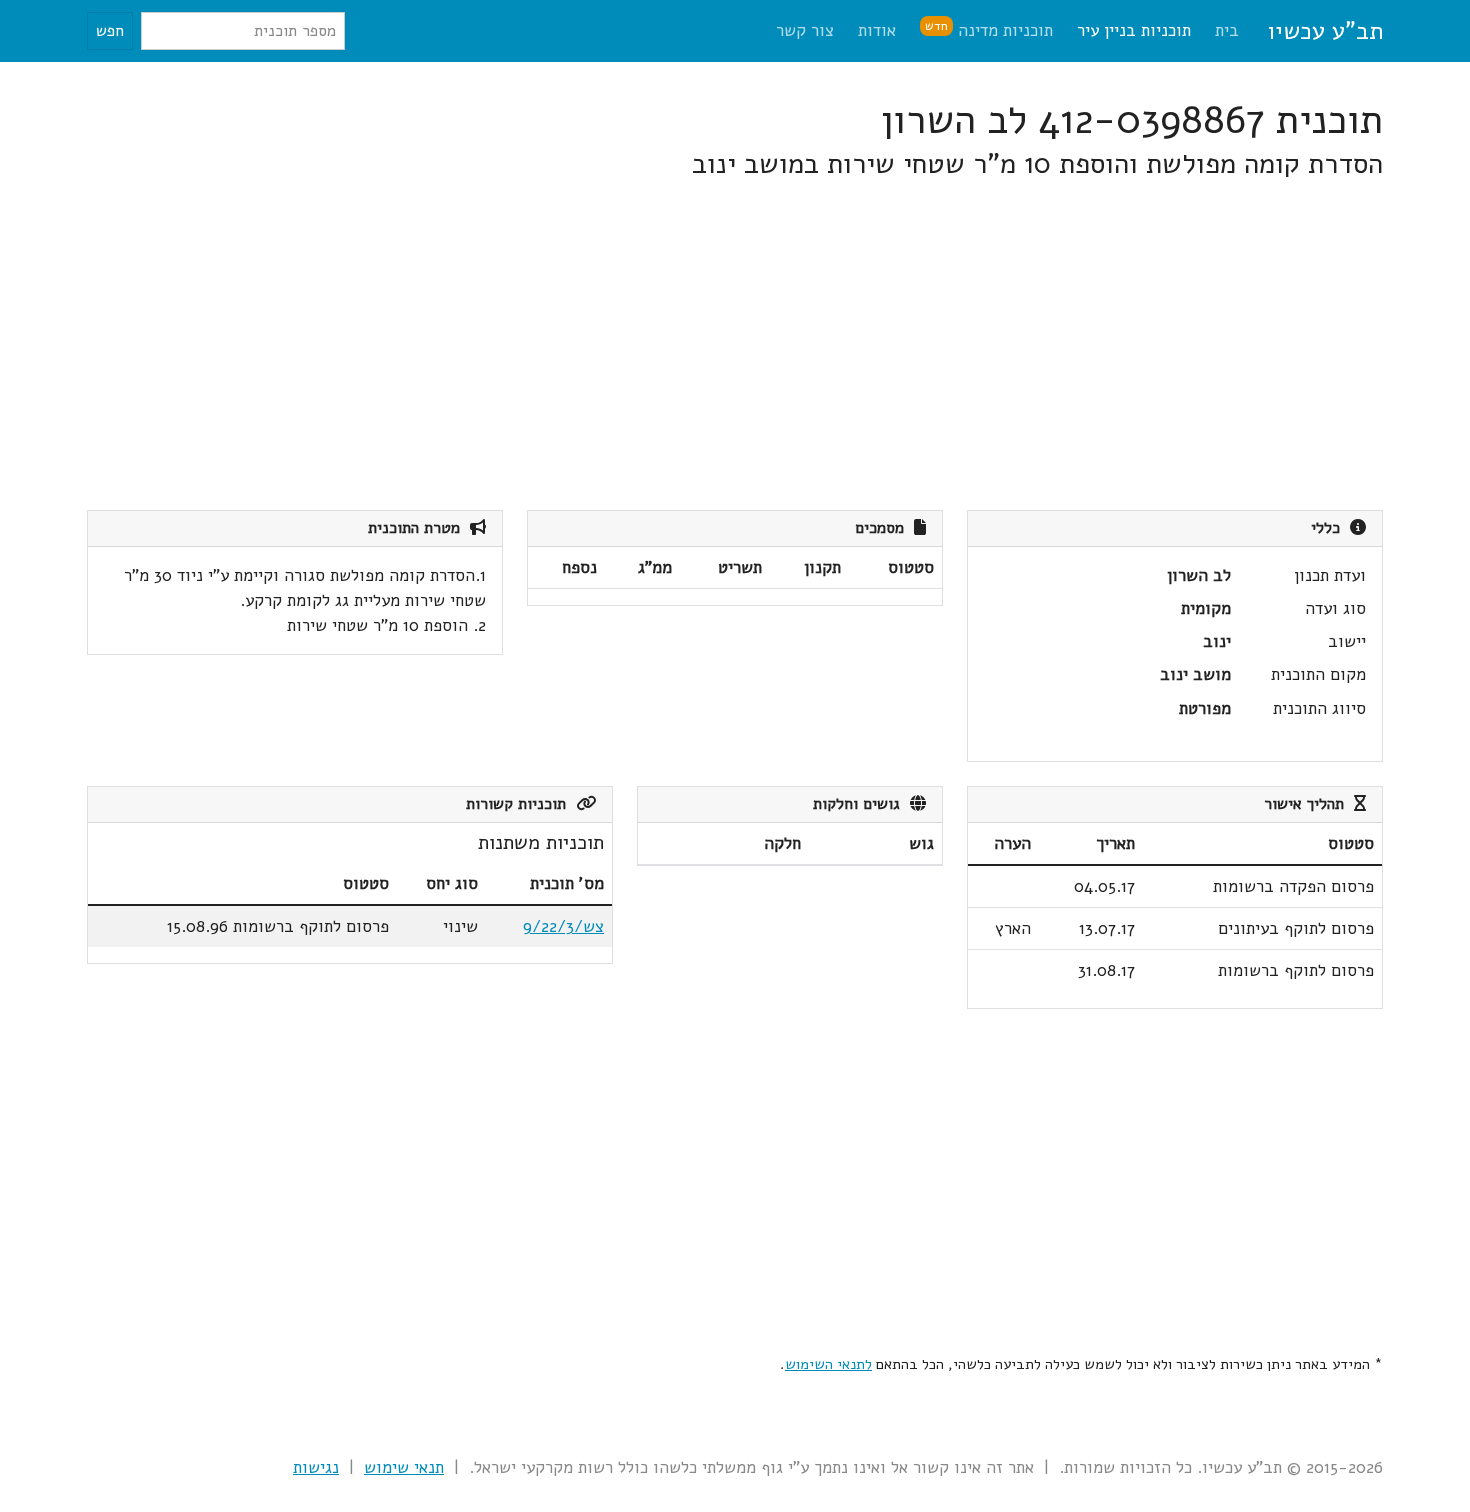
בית (1227, 30)
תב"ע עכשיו (1325, 31)
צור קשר (805, 30)
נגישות (316, 1467)
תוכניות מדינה (989, 29)
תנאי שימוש (404, 1467)
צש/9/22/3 (563, 926)
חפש (110, 31)
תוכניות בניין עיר (1134, 30)
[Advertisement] (783, 346)
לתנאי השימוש (828, 1364)
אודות (877, 30)
